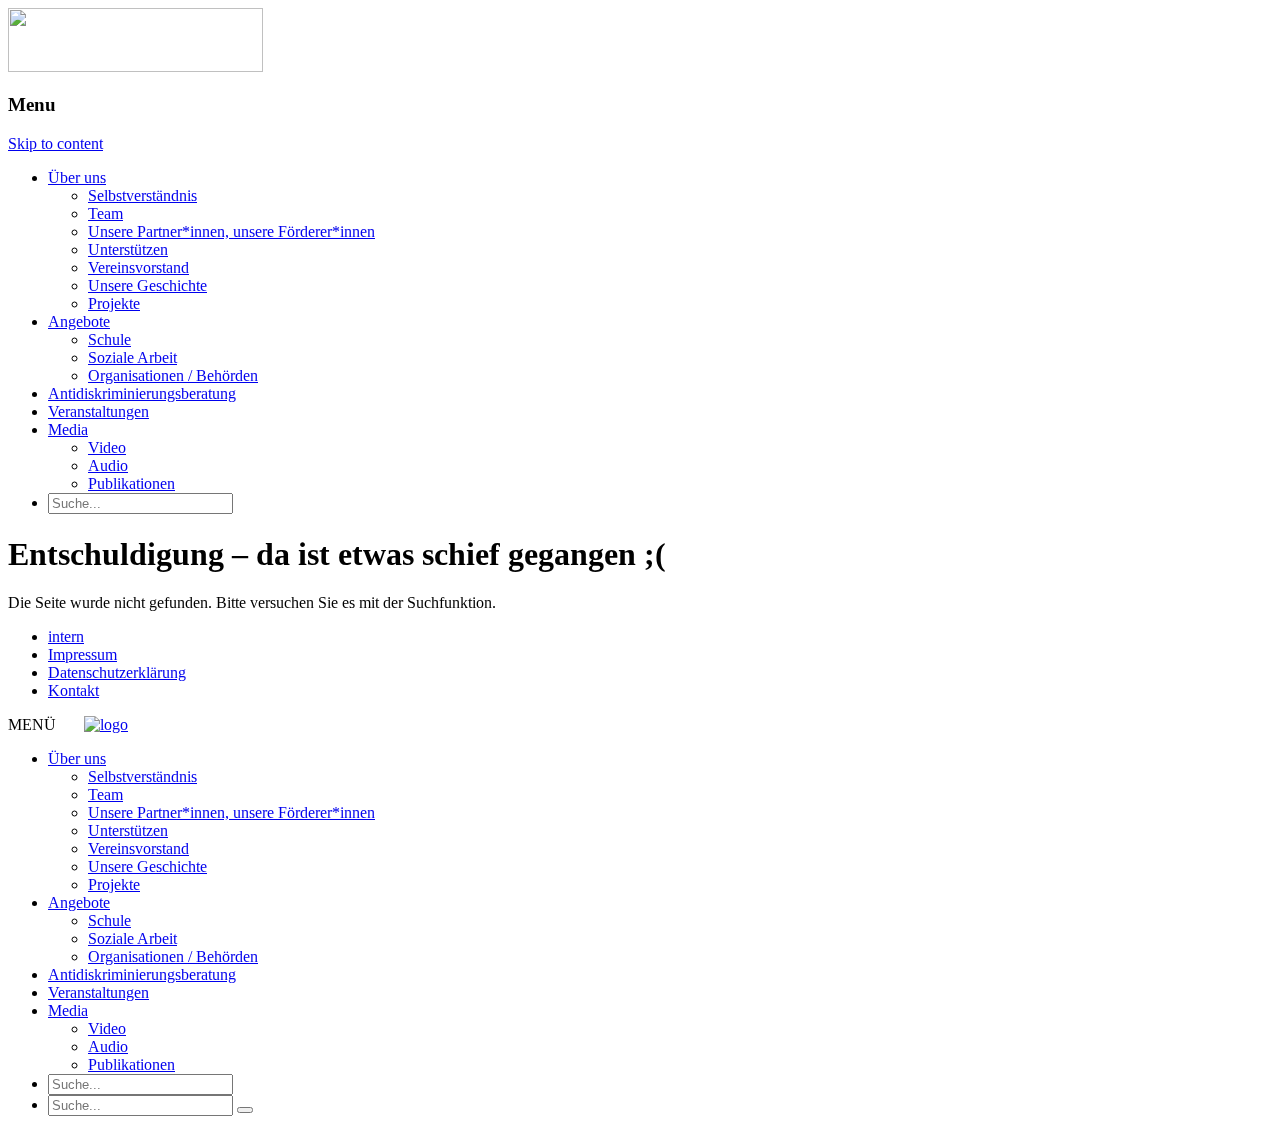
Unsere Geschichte (147, 285)
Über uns (77, 177)
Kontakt (73, 690)
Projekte (114, 303)
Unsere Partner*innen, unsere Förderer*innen (231, 231)
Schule (109, 339)
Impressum (82, 654)
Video (107, 447)
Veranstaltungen (98, 411)
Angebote (79, 321)
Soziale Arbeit (132, 357)
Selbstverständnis (142, 195)
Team (105, 213)
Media (68, 429)
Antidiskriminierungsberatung (142, 393)
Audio (108, 465)
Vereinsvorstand (138, 267)
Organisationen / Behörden (173, 375)
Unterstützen (128, 249)
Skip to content (55, 143)
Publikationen (131, 483)
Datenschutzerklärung (117, 672)
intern (66, 636)
